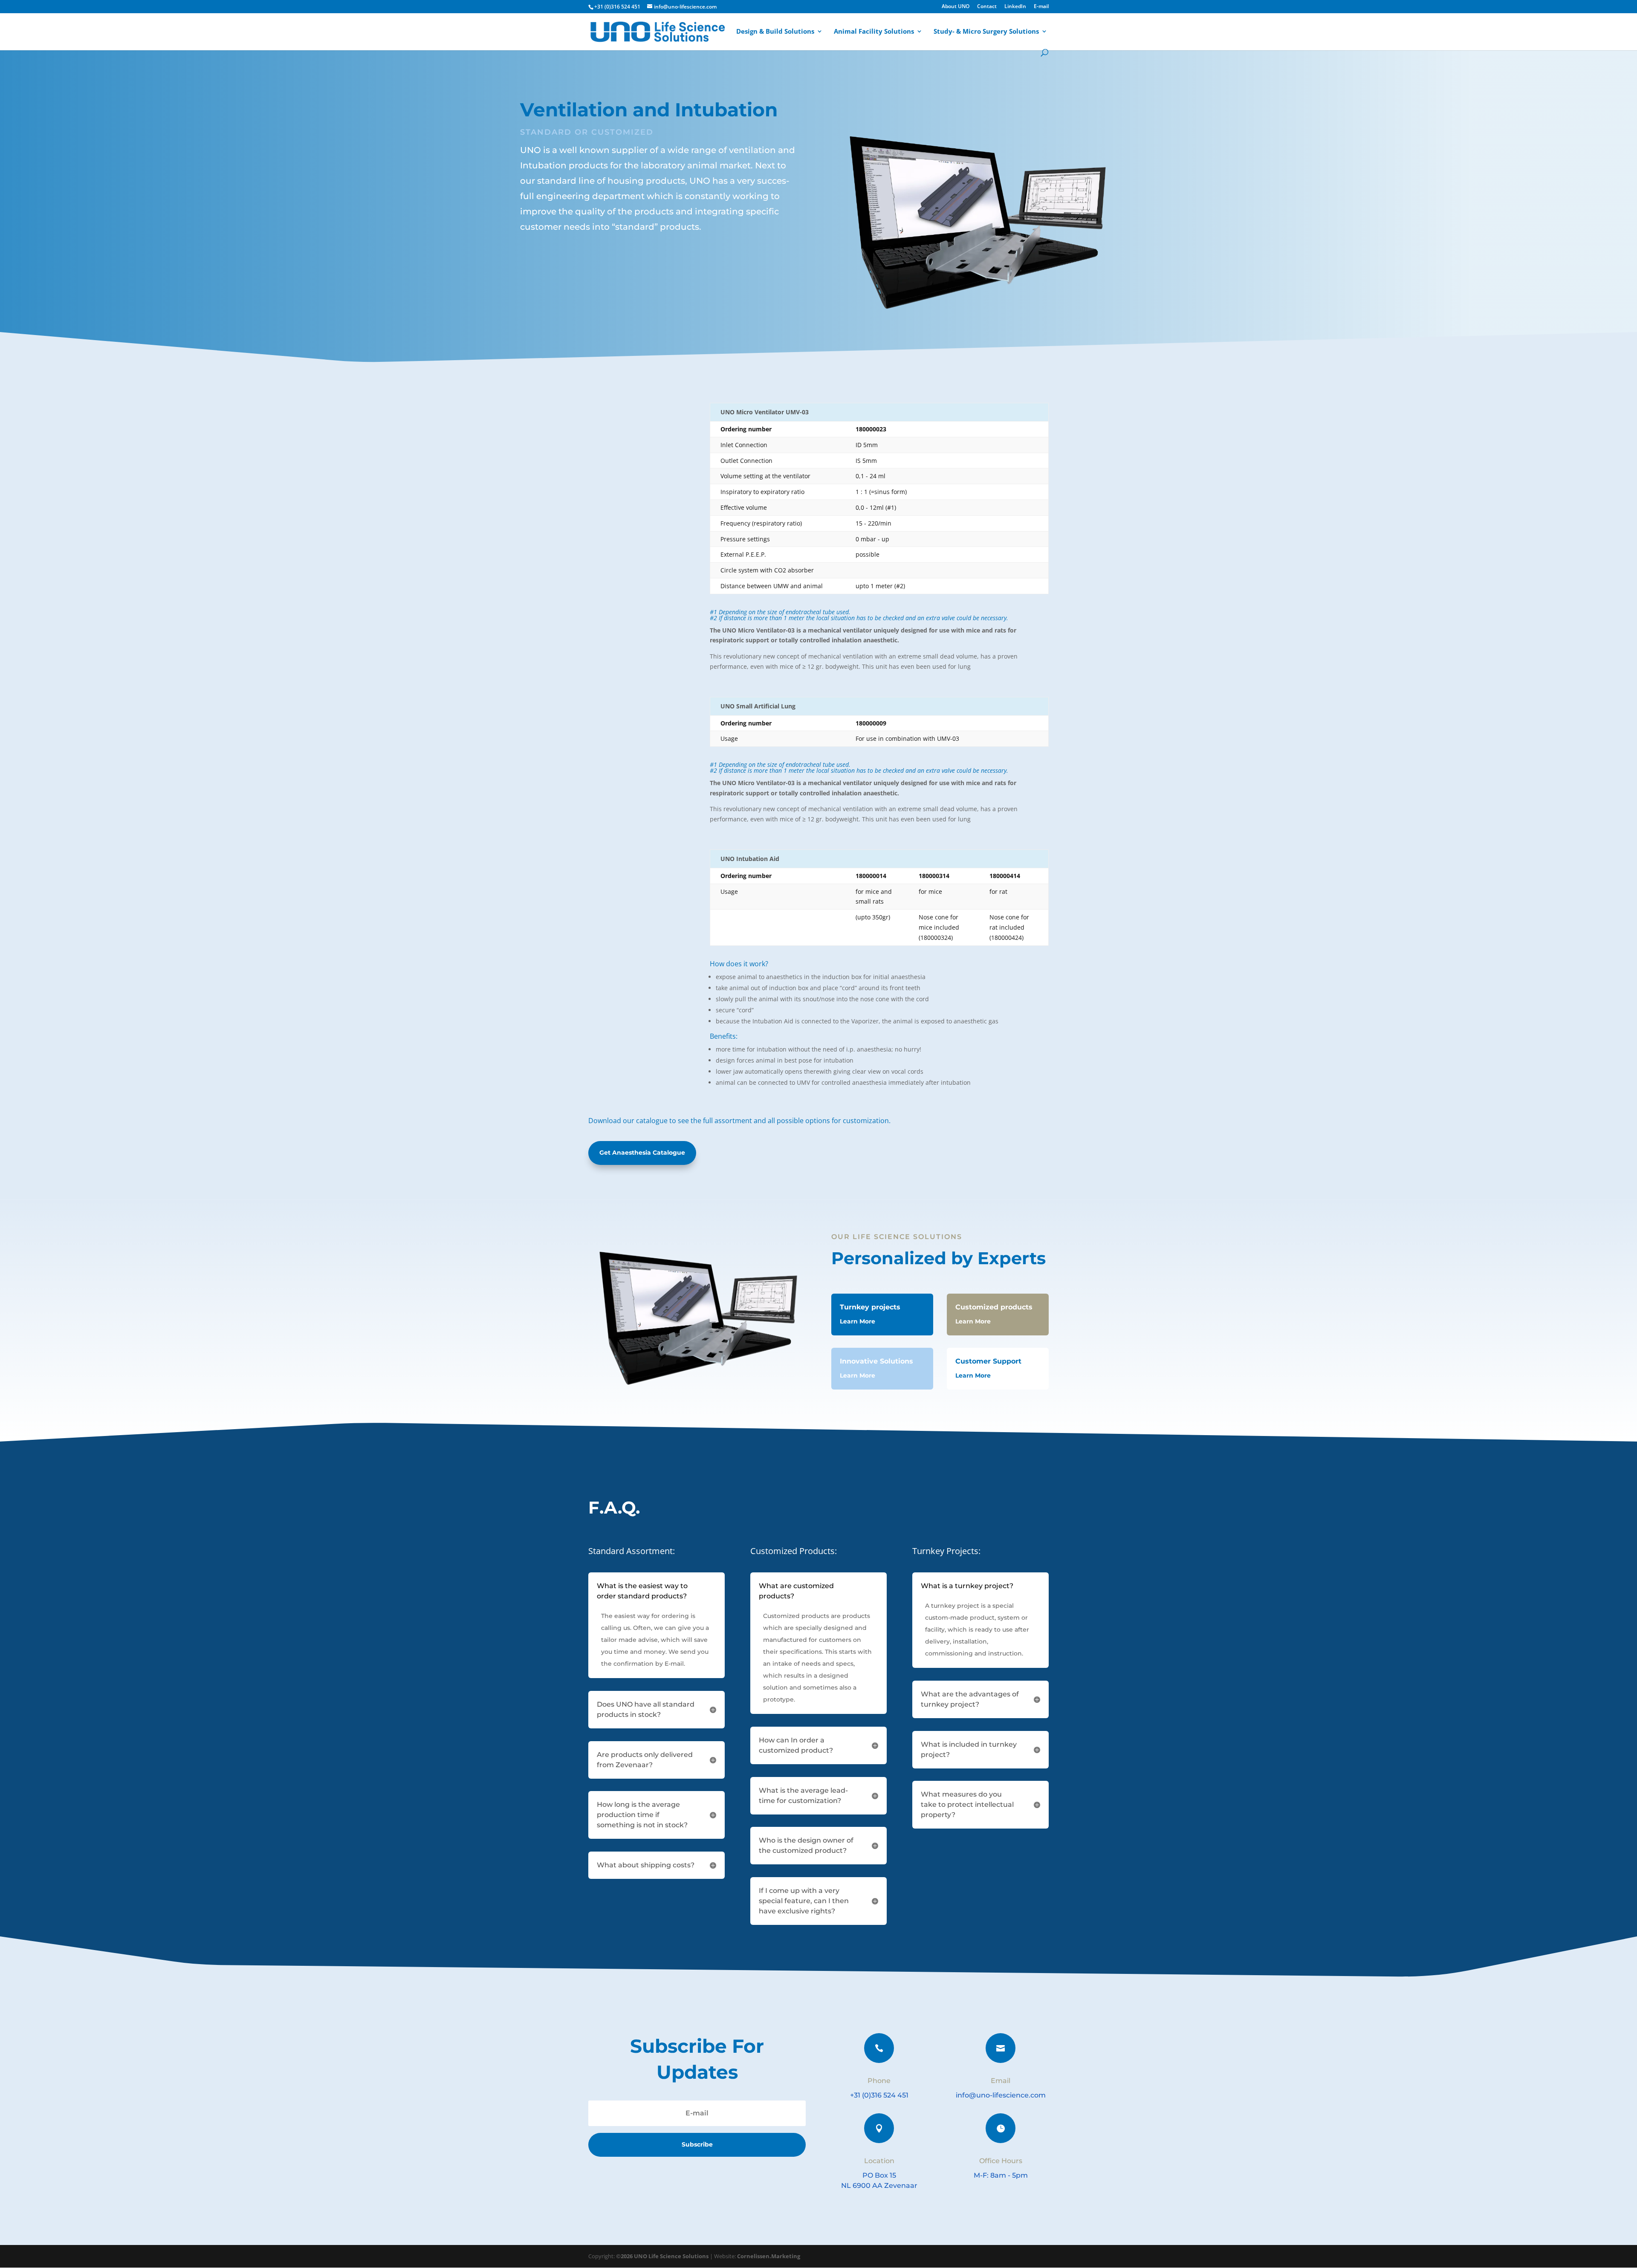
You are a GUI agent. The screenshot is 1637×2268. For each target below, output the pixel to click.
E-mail (1041, 7)
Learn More (858, 1321)
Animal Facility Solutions (874, 32)
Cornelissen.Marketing (768, 2256)
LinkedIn (1015, 7)
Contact (987, 7)
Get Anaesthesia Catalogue (642, 1153)
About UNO (956, 7)
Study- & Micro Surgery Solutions (986, 32)
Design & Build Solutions (775, 32)
